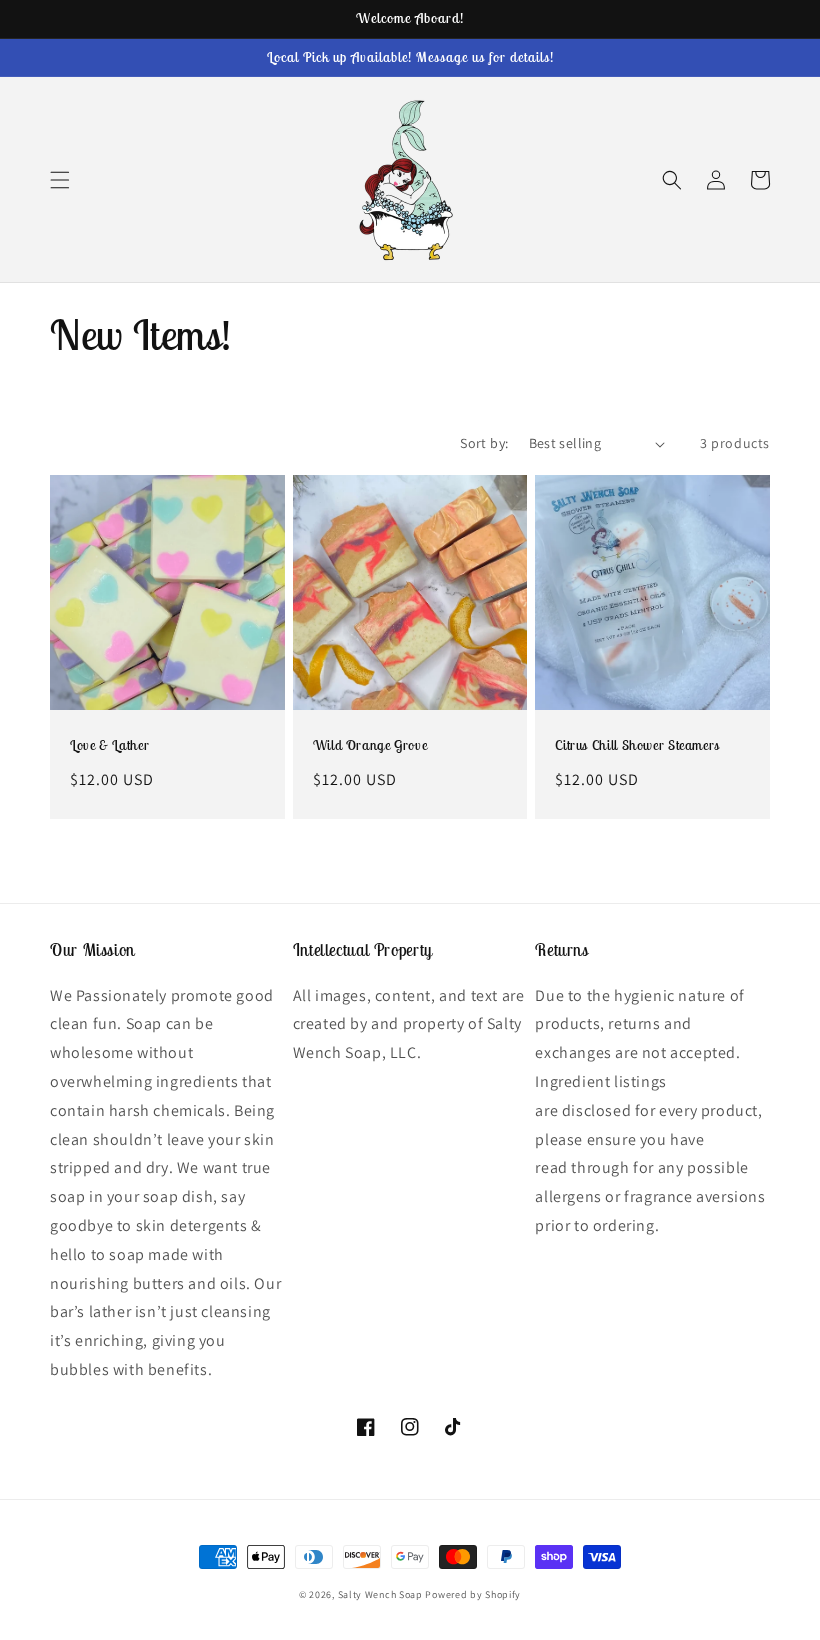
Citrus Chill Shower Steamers (637, 745)
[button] (60, 180)
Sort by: (484, 443)
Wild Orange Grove (370, 745)
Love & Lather (109, 745)
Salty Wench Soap (380, 1594)
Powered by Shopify (473, 1594)
